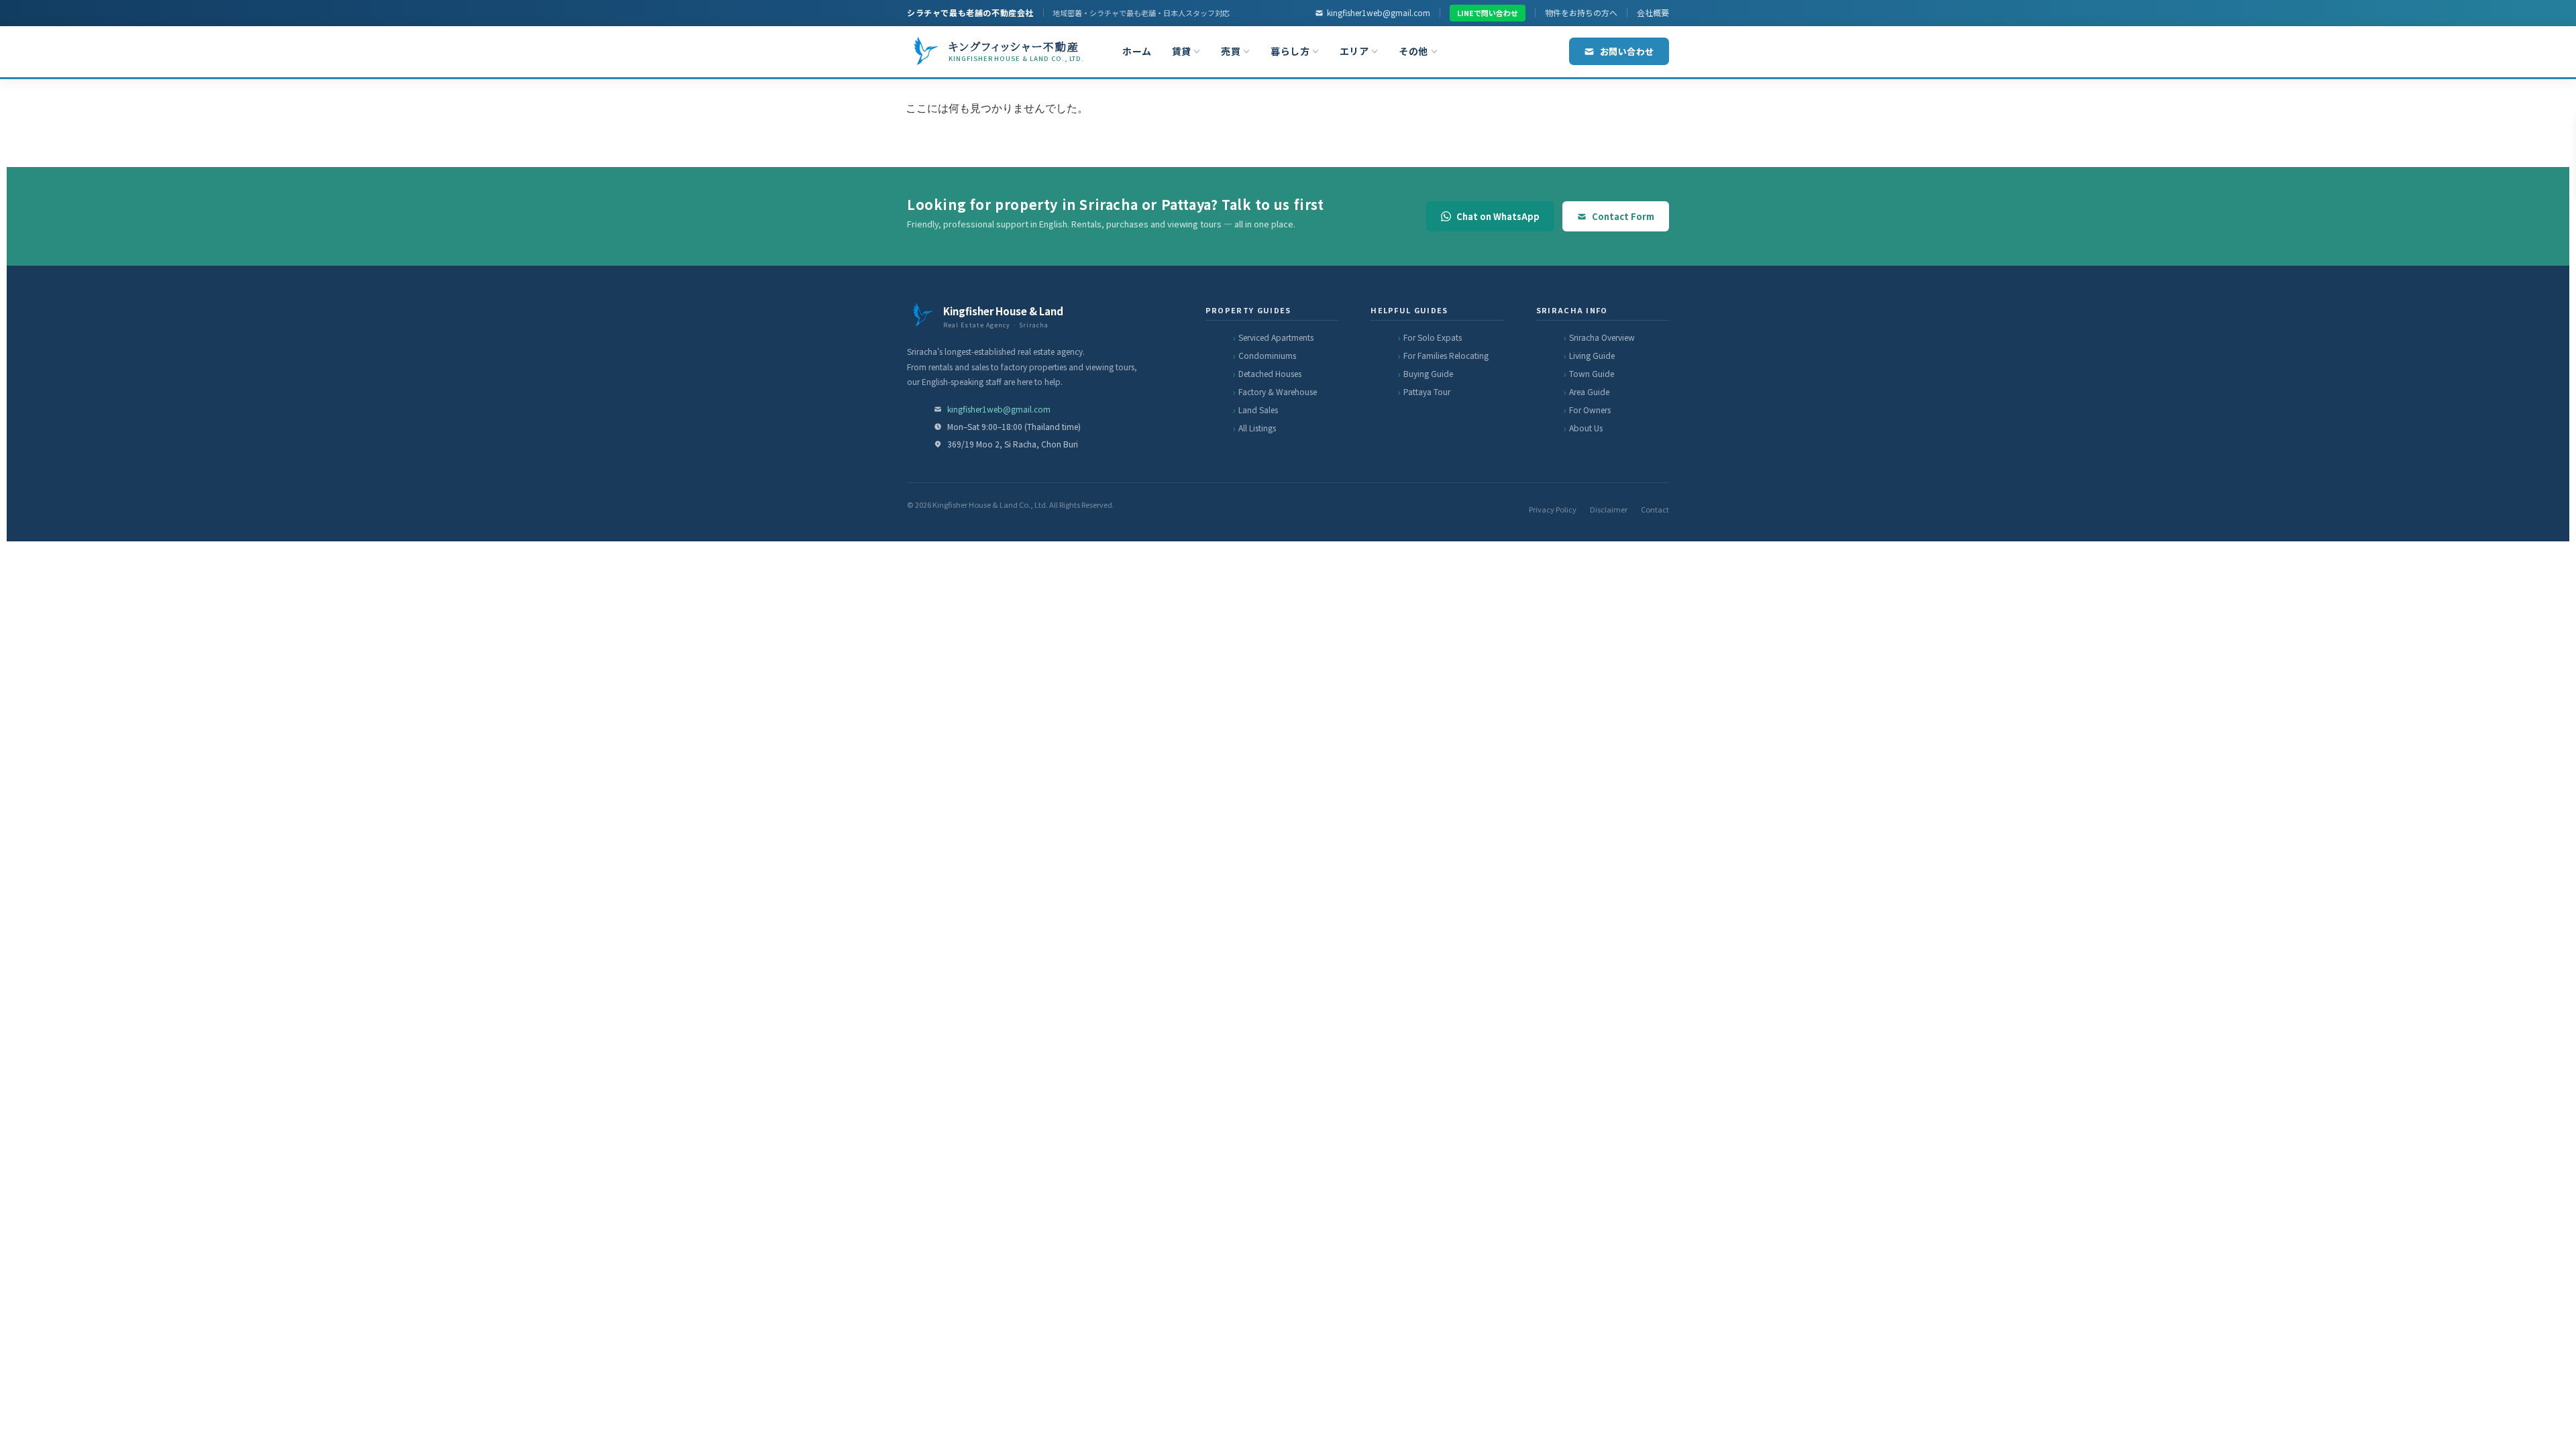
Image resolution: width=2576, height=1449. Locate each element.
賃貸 (1182, 51)
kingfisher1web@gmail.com (1379, 12)
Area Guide (1589, 391)
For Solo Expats (1433, 337)
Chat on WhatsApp (1498, 216)
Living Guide (1592, 355)
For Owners (1590, 410)
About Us (1586, 428)
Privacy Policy (1553, 509)
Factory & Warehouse (1278, 391)
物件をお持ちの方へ (1581, 12)
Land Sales (1258, 410)
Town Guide (1592, 373)
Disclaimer (1609, 509)
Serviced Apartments (1276, 337)
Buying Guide (1428, 373)
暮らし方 (1290, 51)
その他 (1413, 51)
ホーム (1137, 51)
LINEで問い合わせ (1488, 13)
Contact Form (1623, 216)
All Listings (1257, 428)
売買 (1231, 51)
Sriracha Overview (1602, 337)
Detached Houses (1270, 373)
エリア (1354, 51)
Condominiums (1267, 355)
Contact (1655, 509)
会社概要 (1653, 12)
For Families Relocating (1446, 355)
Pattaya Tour (1427, 391)
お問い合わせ (1627, 51)
